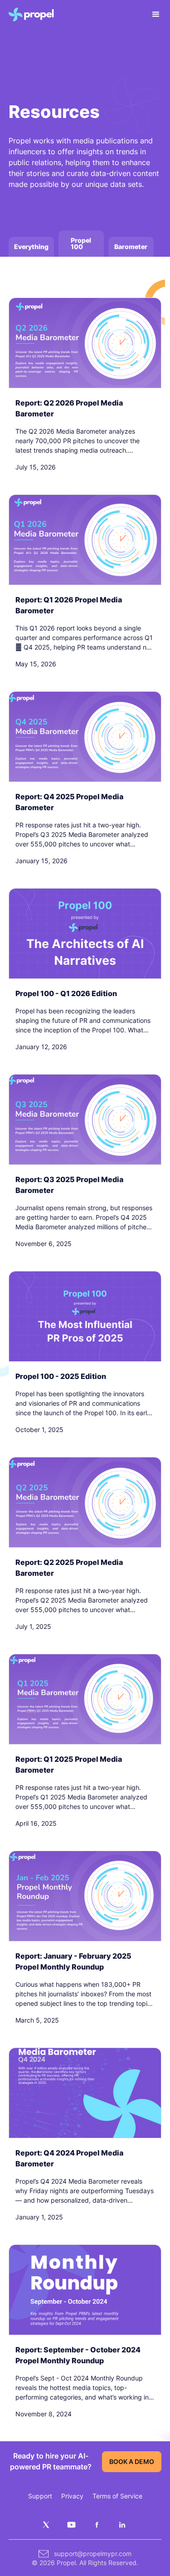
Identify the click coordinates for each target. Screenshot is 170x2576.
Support (40, 2496)
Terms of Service (117, 2496)
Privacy (72, 2496)
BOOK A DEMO (132, 2461)
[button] (152, 15)
